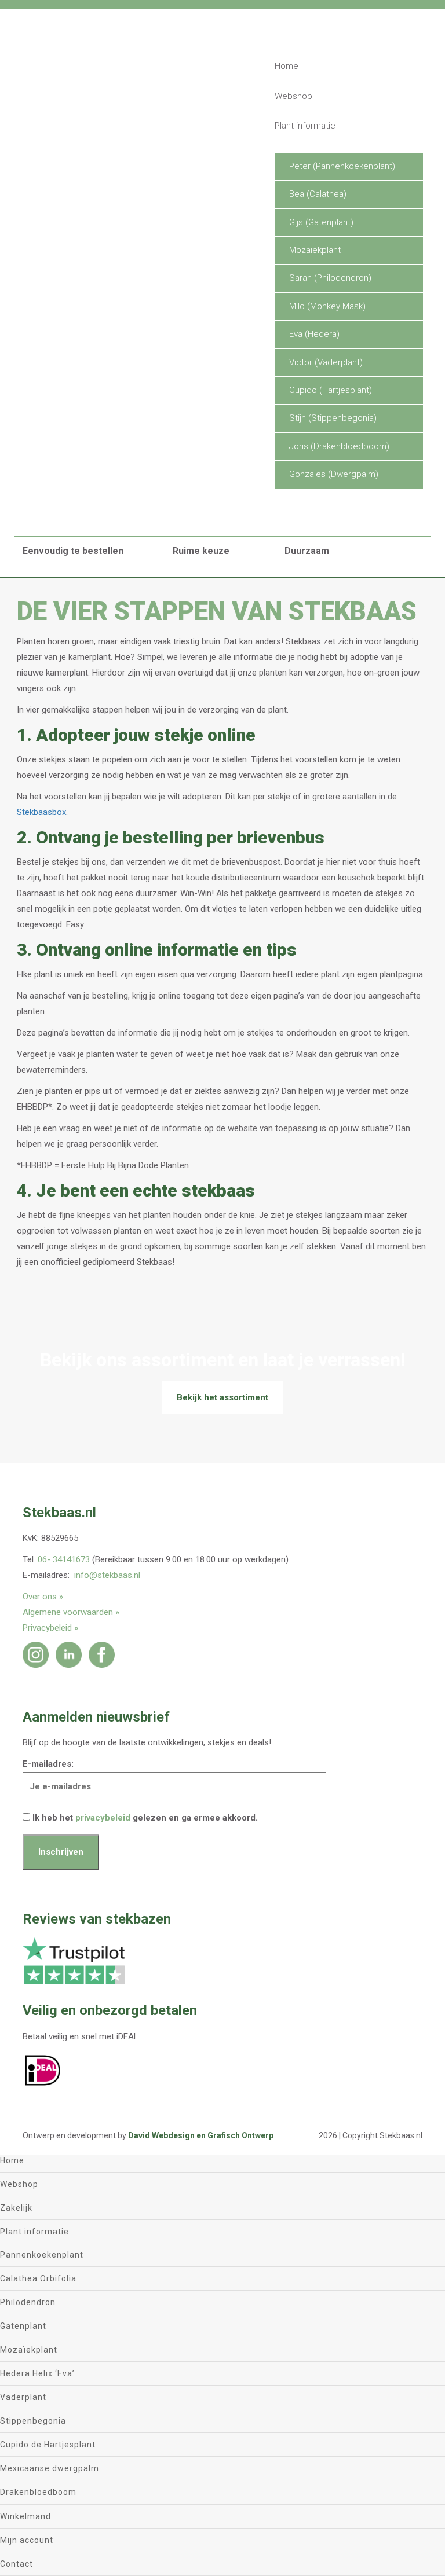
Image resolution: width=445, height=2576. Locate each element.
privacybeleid (103, 1818)
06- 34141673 (64, 1559)
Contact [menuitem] (17, 2564)
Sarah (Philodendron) (330, 278)
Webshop (293, 96)
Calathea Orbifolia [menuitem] (38, 2278)
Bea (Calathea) (318, 194)
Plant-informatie (305, 126)
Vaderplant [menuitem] (23, 2397)
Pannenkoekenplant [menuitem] (42, 2255)
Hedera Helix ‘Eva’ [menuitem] (37, 2373)
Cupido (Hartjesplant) (331, 390)
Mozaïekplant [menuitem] (29, 2350)
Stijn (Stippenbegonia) (333, 418)
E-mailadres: (48, 1764)
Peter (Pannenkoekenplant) (342, 166)
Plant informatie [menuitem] (34, 2232)
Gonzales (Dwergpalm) (334, 474)
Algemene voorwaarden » (71, 1612)
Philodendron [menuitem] (28, 2302)
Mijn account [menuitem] (27, 2540)
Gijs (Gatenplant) (321, 222)
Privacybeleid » (50, 1628)
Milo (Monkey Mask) (327, 306)
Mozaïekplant (315, 250)
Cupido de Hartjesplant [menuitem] (48, 2445)
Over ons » (43, 1597)
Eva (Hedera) (314, 334)
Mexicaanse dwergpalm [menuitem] (50, 2468)
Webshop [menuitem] (19, 2184)
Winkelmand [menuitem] (25, 2516)
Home (287, 66)
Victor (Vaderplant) (326, 362)
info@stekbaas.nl (107, 1575)
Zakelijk (291, 512)
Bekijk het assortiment (222, 1397)
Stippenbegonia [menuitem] (33, 2421)
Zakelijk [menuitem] (16, 2208)
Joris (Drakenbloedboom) (339, 446)
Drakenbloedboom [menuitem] (38, 2492)
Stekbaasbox (41, 812)
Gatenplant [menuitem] (23, 2326)
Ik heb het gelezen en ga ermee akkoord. (144, 1818)
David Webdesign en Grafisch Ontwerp (201, 2135)
